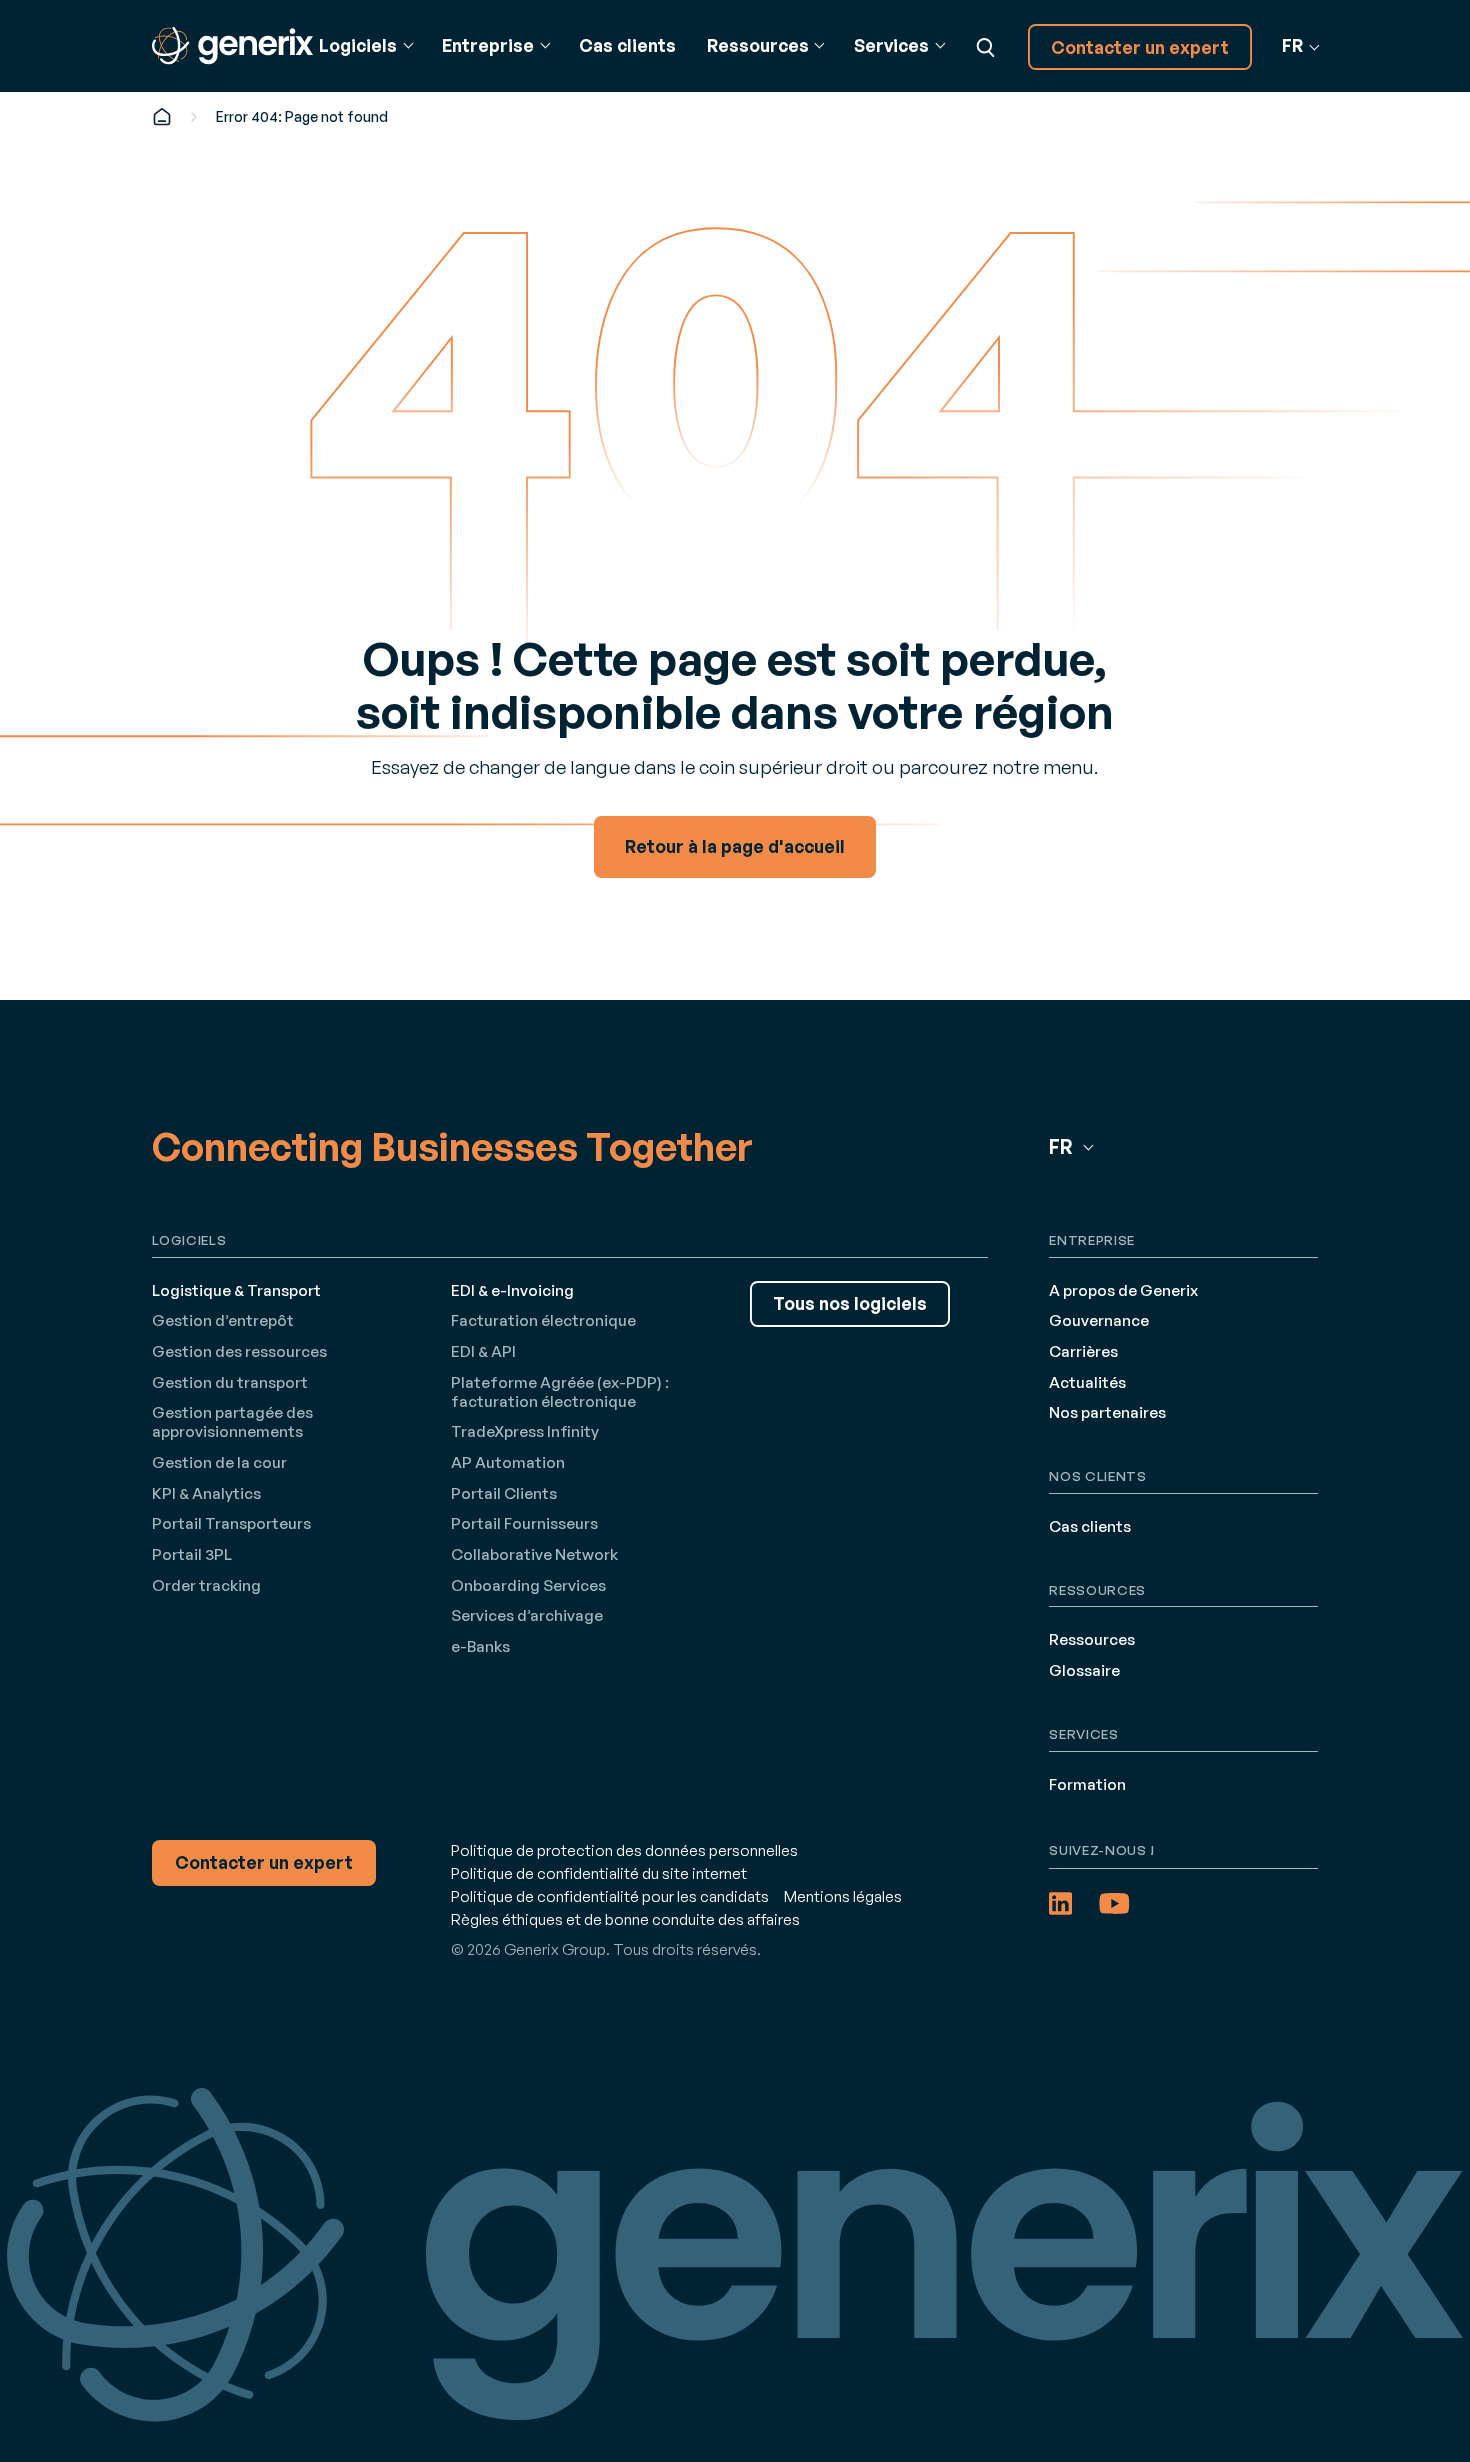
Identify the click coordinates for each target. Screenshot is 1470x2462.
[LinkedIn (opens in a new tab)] (1060, 1903)
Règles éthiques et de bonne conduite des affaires (625, 1919)
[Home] (162, 116)
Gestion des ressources (239, 1351)
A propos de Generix (1123, 1290)
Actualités (1087, 1382)
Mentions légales (843, 1896)
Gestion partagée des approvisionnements (232, 1422)
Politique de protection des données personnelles (624, 1850)
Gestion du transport (230, 1382)
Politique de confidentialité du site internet (599, 1873)
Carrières (1083, 1351)
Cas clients (627, 45)
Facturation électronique (543, 1320)
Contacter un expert (1140, 47)
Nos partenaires (1107, 1412)
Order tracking (206, 1585)
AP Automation (508, 1462)
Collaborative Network (534, 1554)
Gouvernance (1099, 1320)
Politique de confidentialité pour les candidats (610, 1896)
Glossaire (1084, 1670)
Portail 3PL (192, 1554)
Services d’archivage (527, 1615)
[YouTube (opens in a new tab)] (1114, 1903)
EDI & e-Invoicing (512, 1290)
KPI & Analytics (206, 1493)
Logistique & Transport (236, 1290)
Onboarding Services (528, 1585)
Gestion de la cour (219, 1462)
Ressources (1092, 1639)
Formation (1087, 1784)
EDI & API (483, 1351)
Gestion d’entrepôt (223, 1320)
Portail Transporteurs (231, 1523)
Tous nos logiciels (850, 1303)
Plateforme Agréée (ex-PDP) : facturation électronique (560, 1392)
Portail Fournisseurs (524, 1523)
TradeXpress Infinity (525, 1431)
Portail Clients (504, 1493)
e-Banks (480, 1646)
